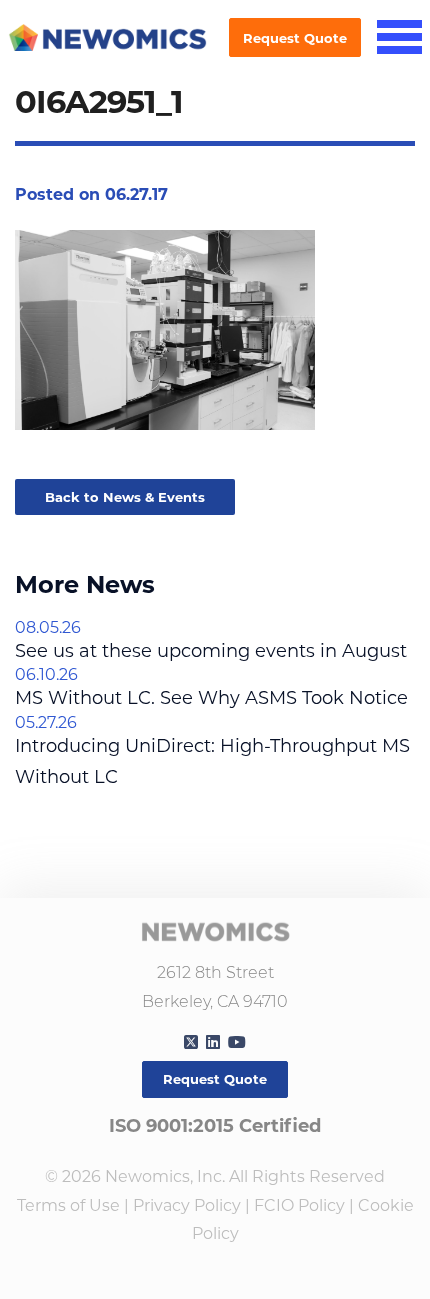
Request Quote (295, 38)
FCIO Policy (299, 1205)
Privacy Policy (187, 1205)
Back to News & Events (125, 497)
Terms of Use (68, 1205)
